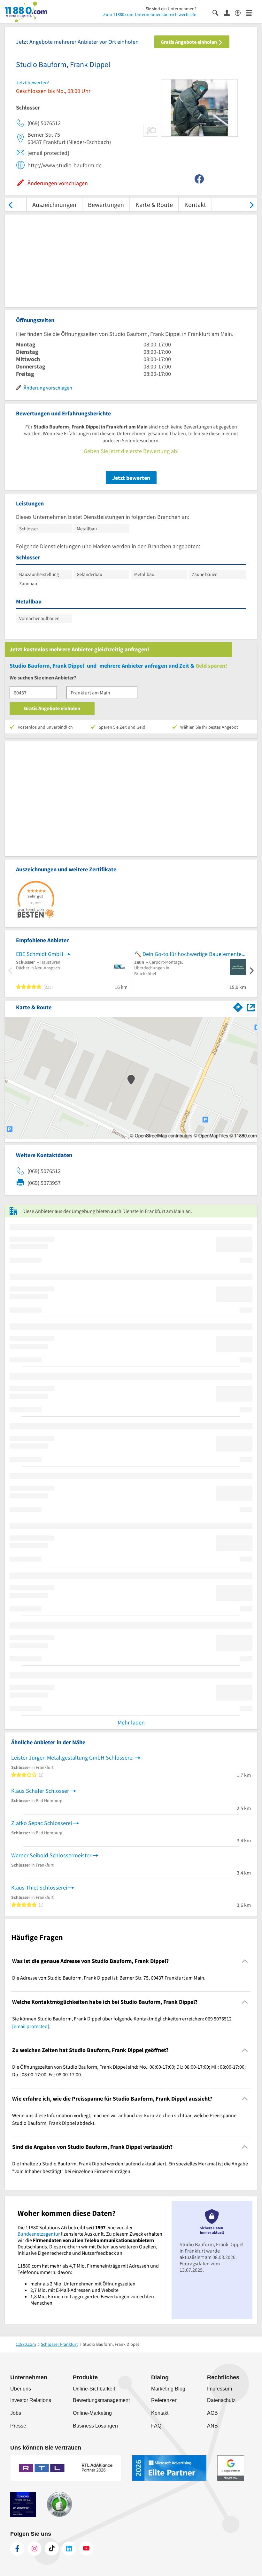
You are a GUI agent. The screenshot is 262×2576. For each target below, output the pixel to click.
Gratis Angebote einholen (189, 42)
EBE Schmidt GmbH (40, 954)
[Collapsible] (245, 1961)
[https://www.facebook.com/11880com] (17, 2549)
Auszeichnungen (54, 205)
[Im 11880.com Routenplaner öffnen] (238, 1006)
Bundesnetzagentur (39, 2234)
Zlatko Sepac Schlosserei (42, 1823)
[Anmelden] (229, 12)
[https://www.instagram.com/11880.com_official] (35, 2549)
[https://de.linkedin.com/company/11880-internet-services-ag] (69, 2549)
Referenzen (164, 2400)
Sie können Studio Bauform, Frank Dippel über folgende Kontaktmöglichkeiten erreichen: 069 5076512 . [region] (122, 2022)
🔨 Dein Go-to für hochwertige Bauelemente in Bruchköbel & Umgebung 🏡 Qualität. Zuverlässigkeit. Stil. (190, 954)
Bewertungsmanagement (101, 2400)
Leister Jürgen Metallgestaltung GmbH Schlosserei (72, 1758)
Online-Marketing (92, 2413)
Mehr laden (131, 1722)
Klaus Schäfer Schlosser (40, 1791)
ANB (212, 2426)
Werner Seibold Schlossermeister (51, 1855)
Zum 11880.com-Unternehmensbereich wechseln (150, 14)
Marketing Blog (168, 2389)
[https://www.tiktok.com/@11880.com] (52, 2549)
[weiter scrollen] (252, 205)
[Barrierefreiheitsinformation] (240, 12)
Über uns (21, 2389)
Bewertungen (106, 205)
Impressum (220, 2389)
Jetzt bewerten (131, 478)
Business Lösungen (95, 2426)
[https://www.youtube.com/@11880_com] (86, 2549)
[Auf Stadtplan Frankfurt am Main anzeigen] (251, 1007)
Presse (18, 2426)
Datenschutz (221, 2400)
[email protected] (31, 2026)
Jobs (16, 2413)
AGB (212, 2413)
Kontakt (195, 205)
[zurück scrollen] (10, 205)
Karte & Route (154, 205)
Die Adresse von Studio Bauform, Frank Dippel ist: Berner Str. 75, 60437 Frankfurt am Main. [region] (109, 1978)
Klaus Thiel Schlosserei (39, 1887)
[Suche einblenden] (218, 12)
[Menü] (252, 12)
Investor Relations (31, 2400)
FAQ (156, 2426)
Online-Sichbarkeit (94, 2389)
